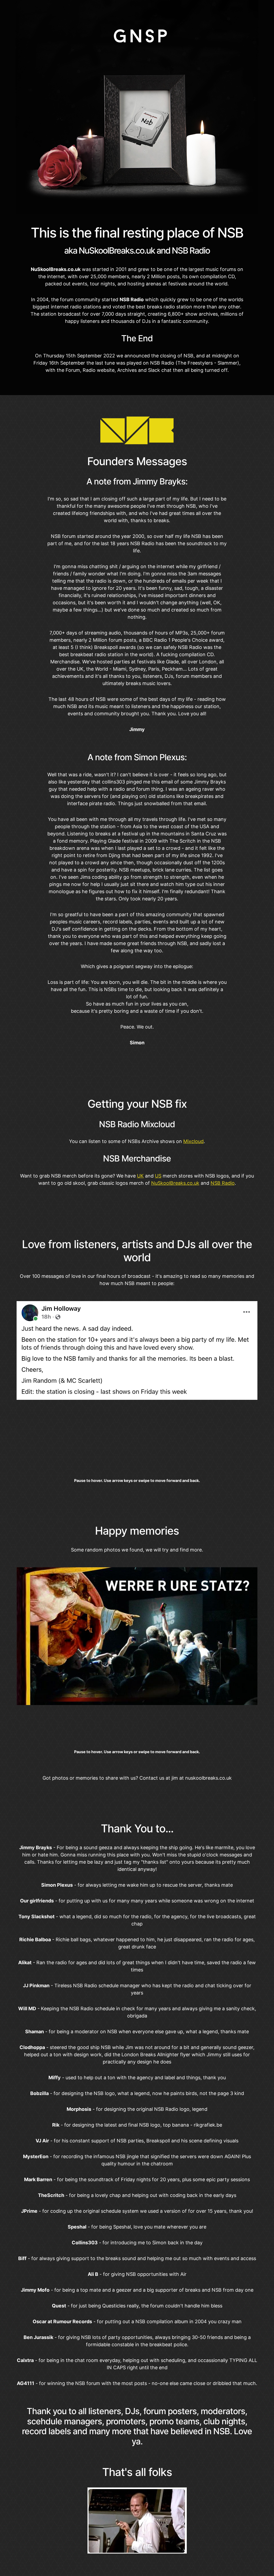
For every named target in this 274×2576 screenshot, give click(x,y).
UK (140, 1176)
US (158, 1176)
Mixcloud (193, 1141)
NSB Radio (223, 1183)
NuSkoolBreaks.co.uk (175, 1183)
